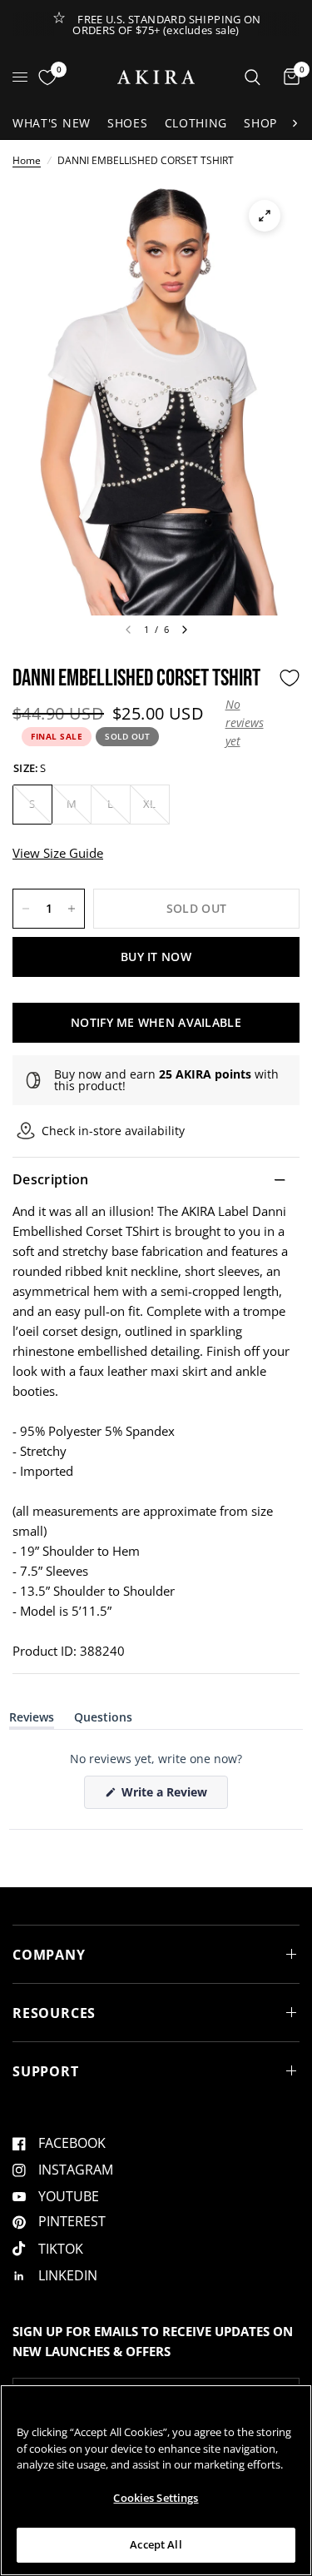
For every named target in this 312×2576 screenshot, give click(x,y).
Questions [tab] (103, 1720)
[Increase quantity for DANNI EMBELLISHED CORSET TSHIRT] (72, 909)
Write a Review (167, 1796)
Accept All (156, 2544)
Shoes (128, 123)
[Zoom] (265, 216)
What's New (52, 123)
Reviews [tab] (32, 1720)
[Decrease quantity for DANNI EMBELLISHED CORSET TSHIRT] (26, 909)
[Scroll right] (295, 123)
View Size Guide (58, 853)
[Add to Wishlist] (290, 678)
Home (27, 160)
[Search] (253, 77)
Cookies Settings (156, 2498)
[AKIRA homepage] (156, 77)
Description (51, 1179)
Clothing (196, 123)
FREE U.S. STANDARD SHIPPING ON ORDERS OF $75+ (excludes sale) (167, 25)
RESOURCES (54, 2013)
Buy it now (156, 957)
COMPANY (49, 1955)
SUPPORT (46, 2071)
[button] (248, 723)
